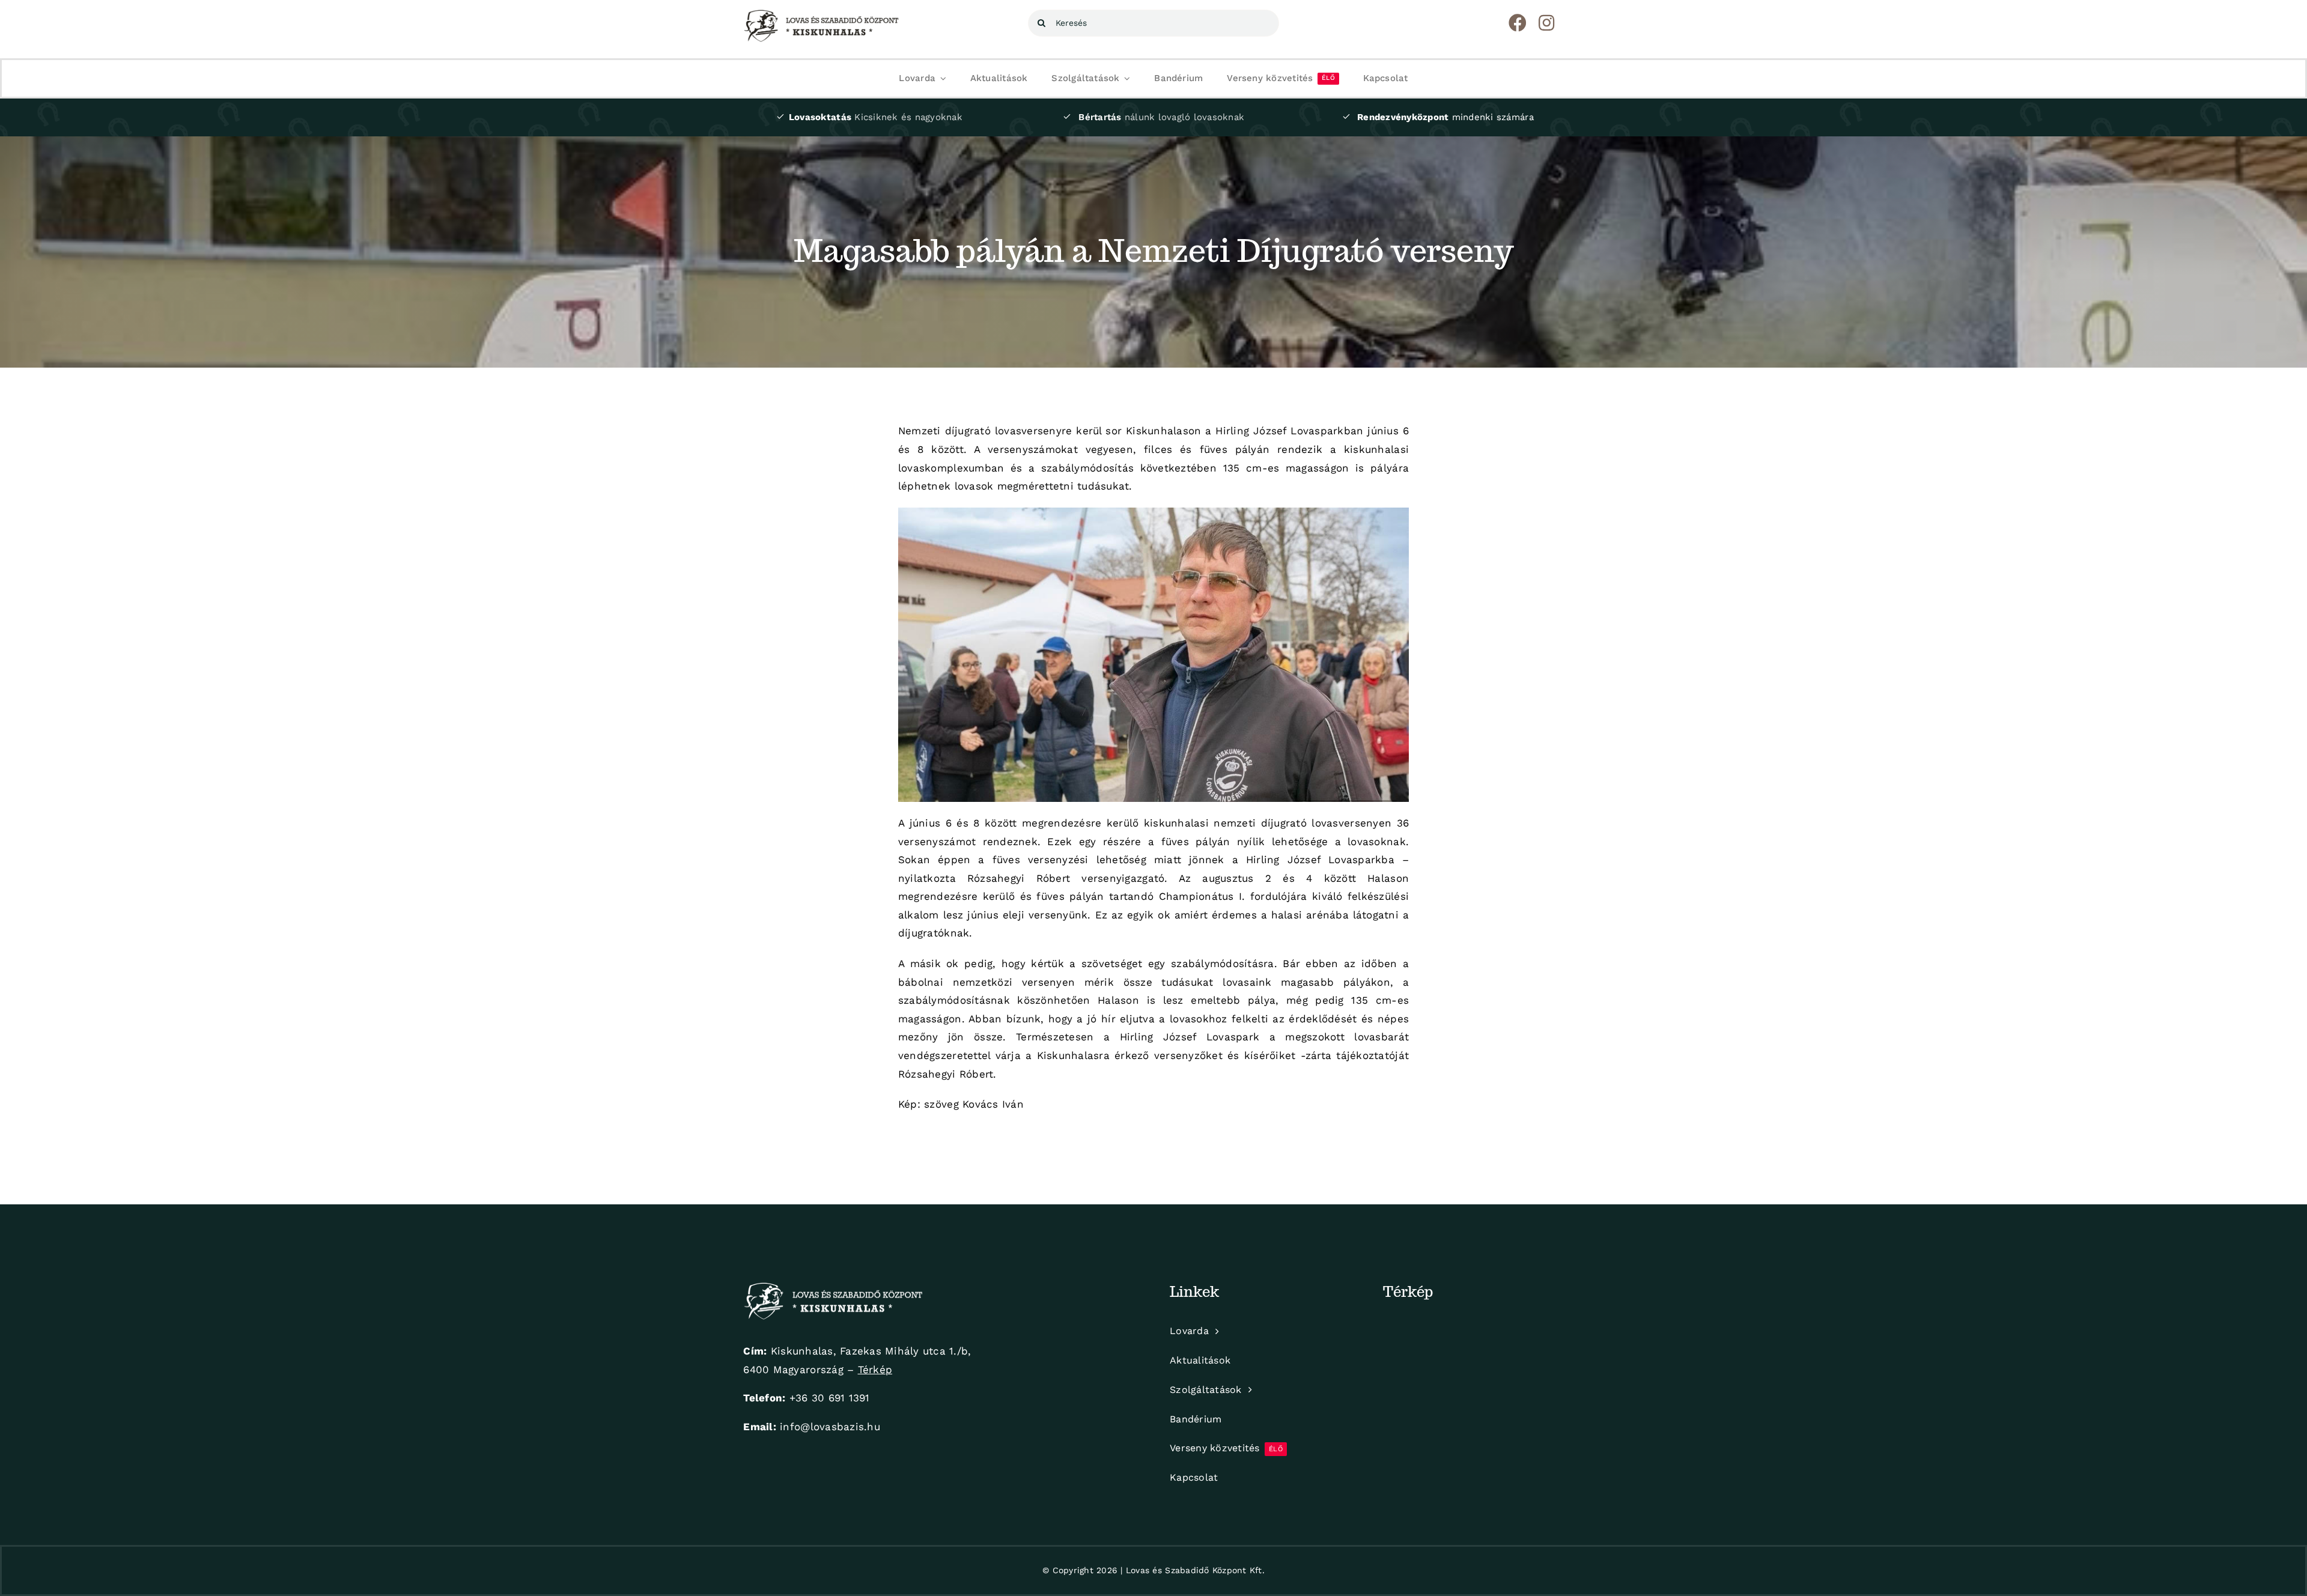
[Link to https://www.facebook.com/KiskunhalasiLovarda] (1518, 23)
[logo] (821, 14)
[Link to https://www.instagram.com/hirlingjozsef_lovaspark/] (1546, 23)
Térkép (875, 1370)
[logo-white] (833, 1287)
